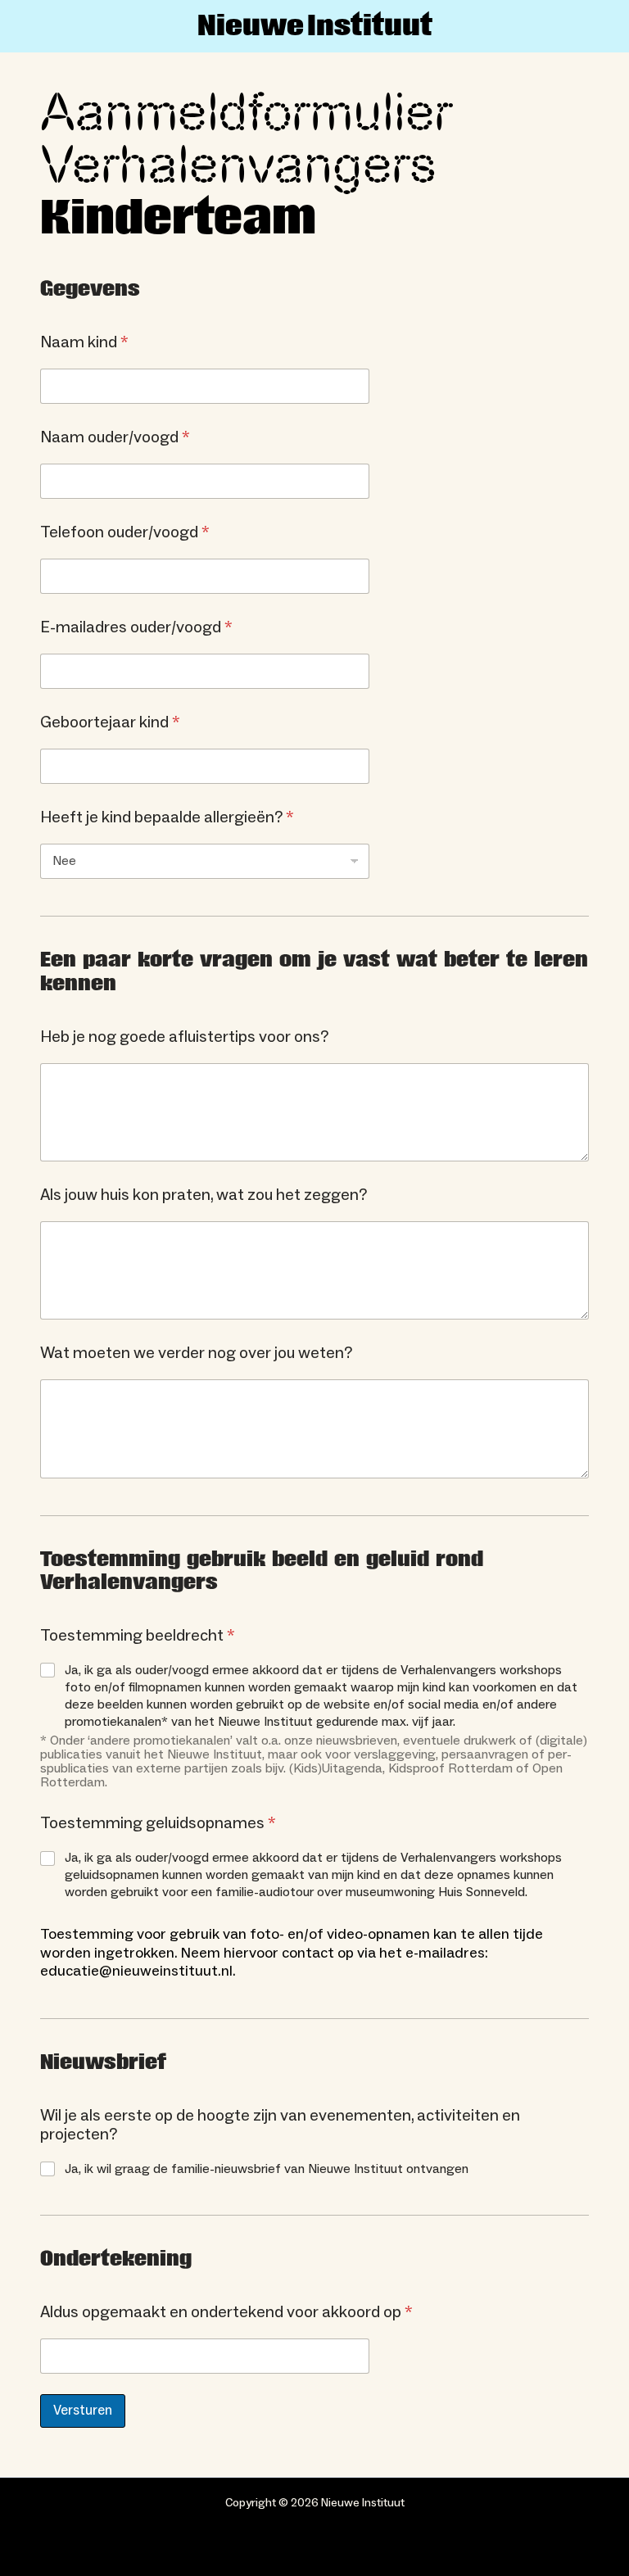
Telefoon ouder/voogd (125, 533)
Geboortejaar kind (110, 723)
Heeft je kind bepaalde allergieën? (167, 818)
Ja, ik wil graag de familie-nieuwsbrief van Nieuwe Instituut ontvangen (267, 2169)
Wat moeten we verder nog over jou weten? (196, 1354)
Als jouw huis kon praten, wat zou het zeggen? (204, 1195)
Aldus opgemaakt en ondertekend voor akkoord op (226, 2313)
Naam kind (84, 343)
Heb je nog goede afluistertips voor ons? (184, 1037)
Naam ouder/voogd (115, 438)
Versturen (83, 2411)
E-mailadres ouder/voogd (136, 628)
